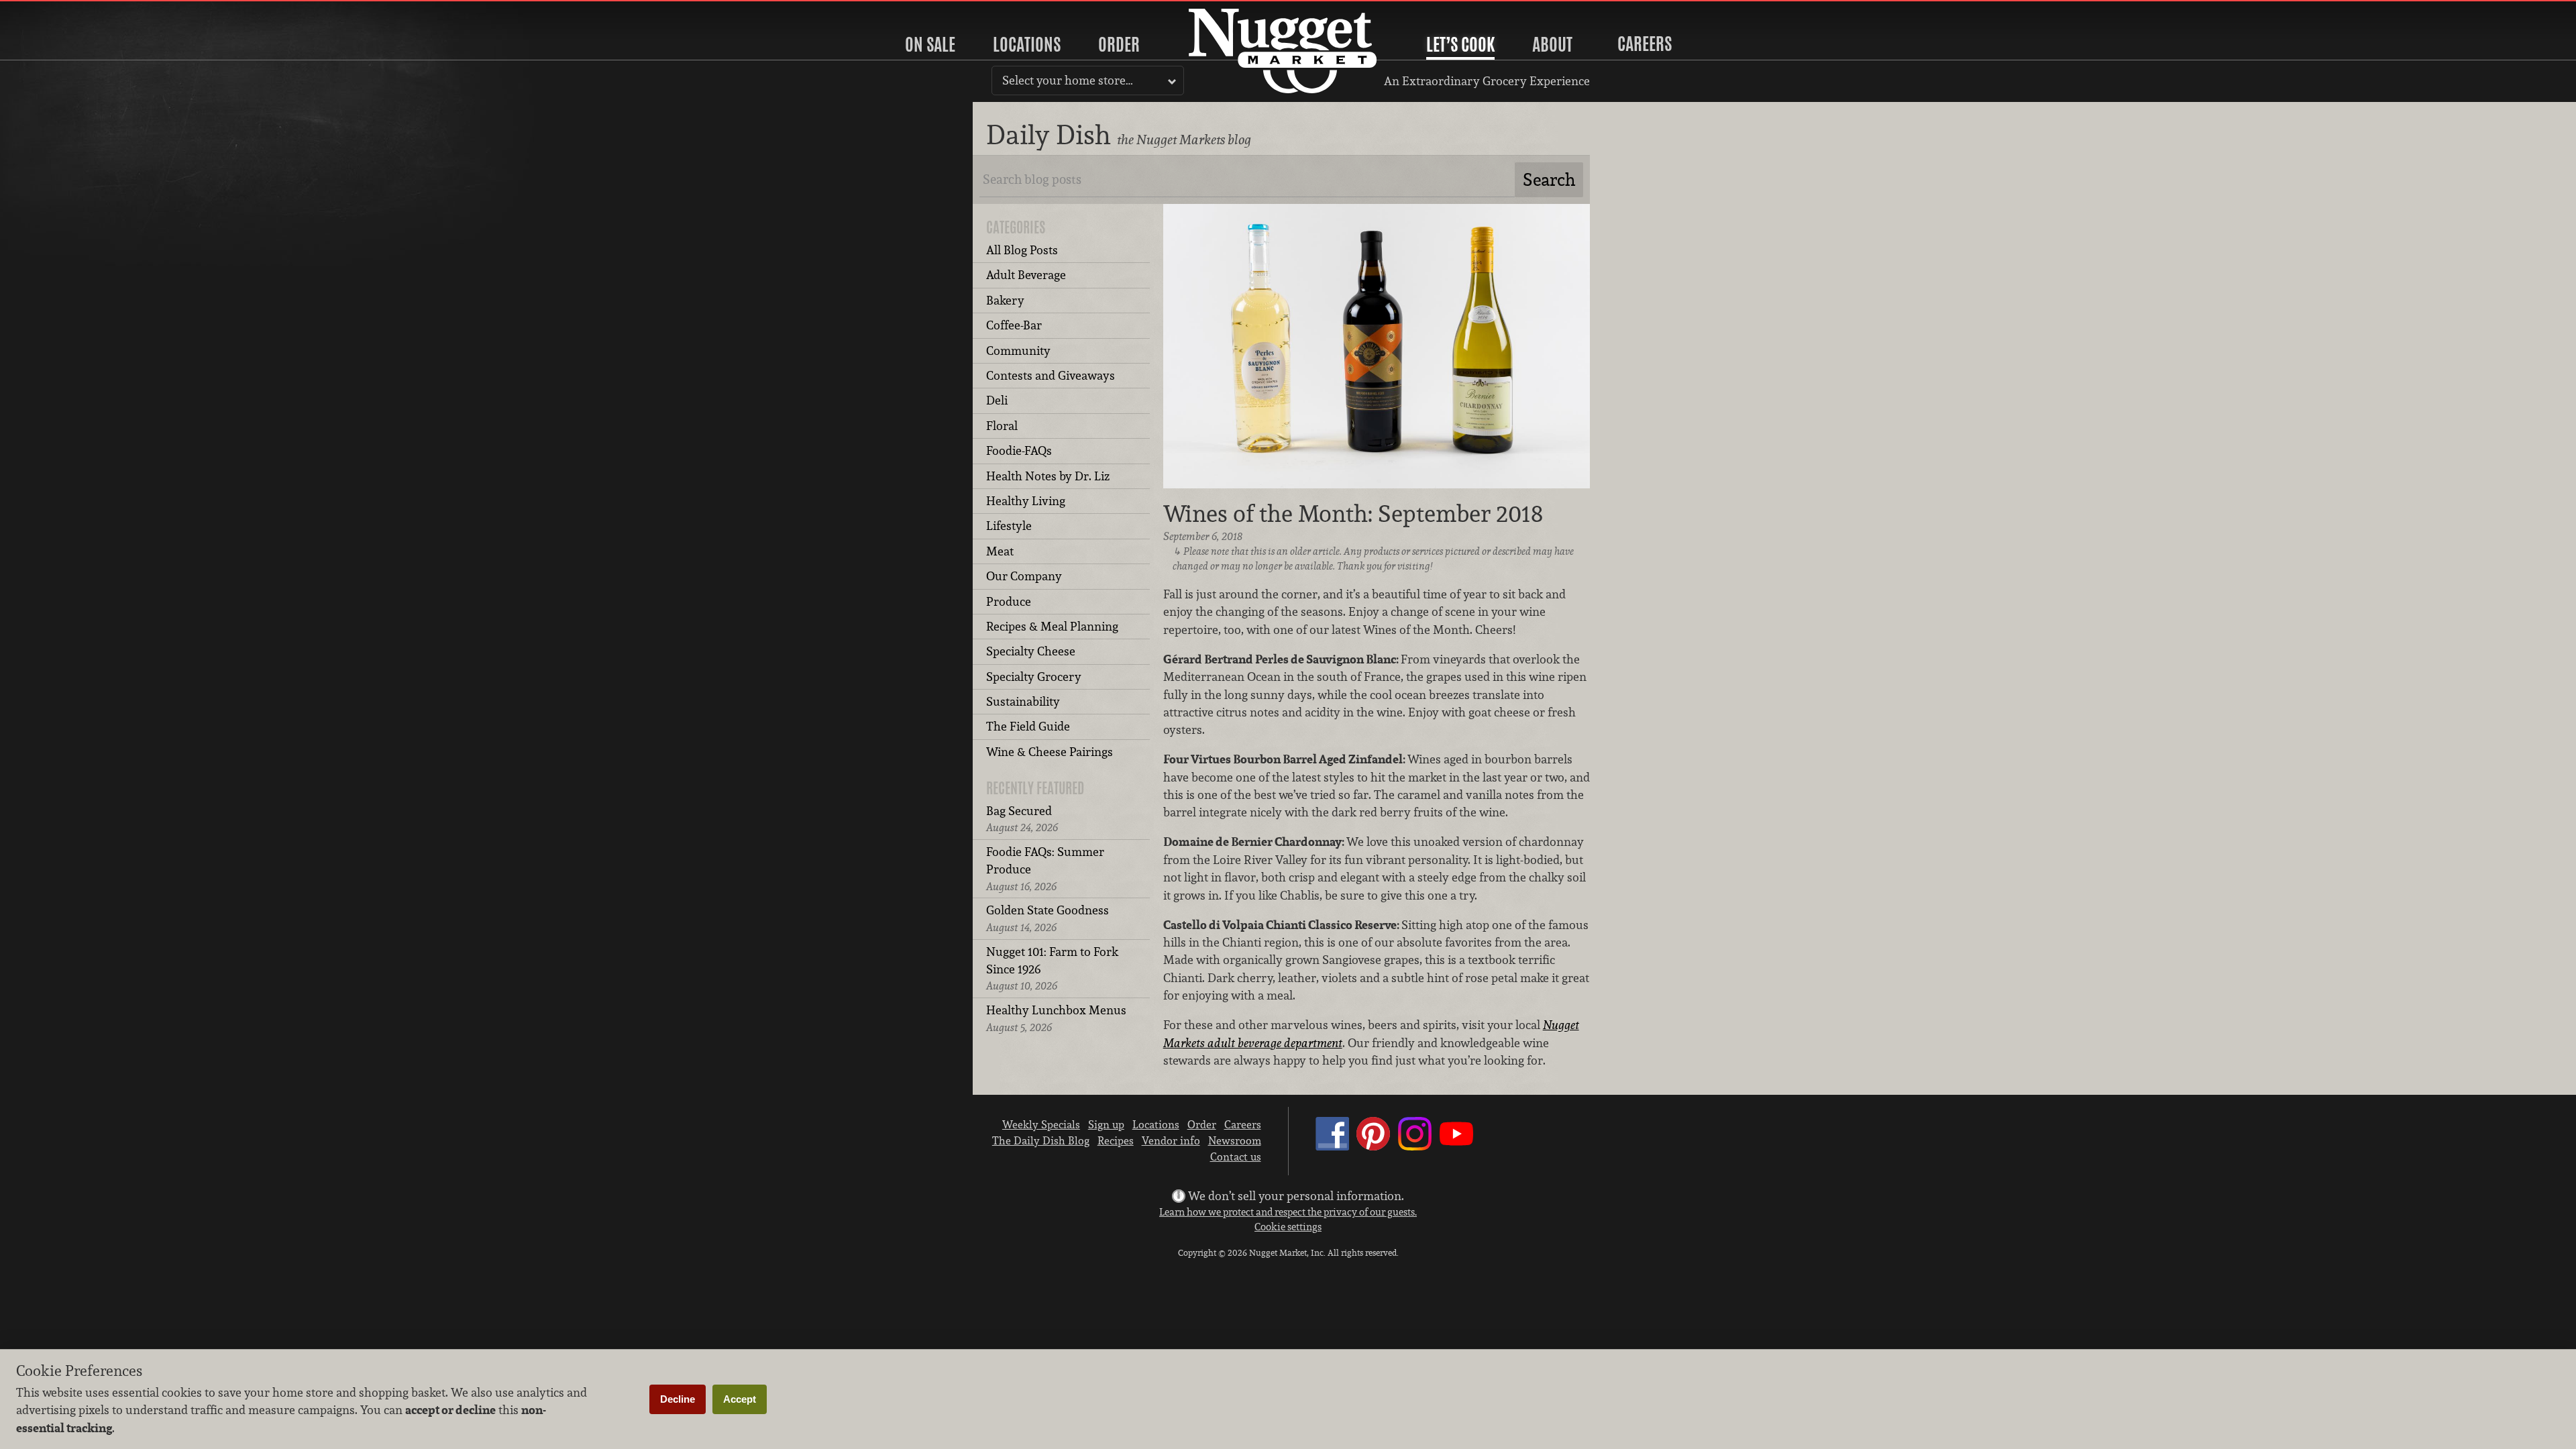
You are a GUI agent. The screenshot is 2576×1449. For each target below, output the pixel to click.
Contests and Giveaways (1051, 375)
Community (1018, 351)
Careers (1645, 44)
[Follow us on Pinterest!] (1373, 1146)
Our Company (1024, 576)
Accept (740, 1399)
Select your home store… (1068, 80)
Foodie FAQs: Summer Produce (1045, 869)
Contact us (1236, 1157)
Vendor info (1171, 1140)
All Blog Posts (1022, 250)
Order (1119, 44)
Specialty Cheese (1031, 651)
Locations (1027, 44)
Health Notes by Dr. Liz (1048, 476)
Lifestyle (1009, 526)
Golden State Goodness (1048, 918)
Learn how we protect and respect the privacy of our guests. (1288, 1212)
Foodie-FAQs (1019, 450)
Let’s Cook (1460, 44)
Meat (1000, 551)
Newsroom (1235, 1140)
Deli (997, 400)
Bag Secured (1022, 819)
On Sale (930, 44)
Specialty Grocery (1034, 677)
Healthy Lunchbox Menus (1056, 1018)
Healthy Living (1026, 501)
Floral (1002, 426)
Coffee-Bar (1014, 325)
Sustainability (1023, 701)
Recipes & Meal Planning (1052, 626)
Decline (678, 1399)
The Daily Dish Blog (1041, 1140)
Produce (1009, 601)
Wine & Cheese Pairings (1050, 752)
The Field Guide (1028, 726)
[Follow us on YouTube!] (1456, 1146)
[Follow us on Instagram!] (1415, 1146)
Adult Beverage (1026, 275)
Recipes (1116, 1140)
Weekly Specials (1041, 1124)
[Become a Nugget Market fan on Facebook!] (1332, 1146)
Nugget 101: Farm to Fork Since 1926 (1052, 969)
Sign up (1106, 1124)
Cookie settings (1288, 1227)
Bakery (1005, 300)
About (1552, 44)
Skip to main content (63, 11)
